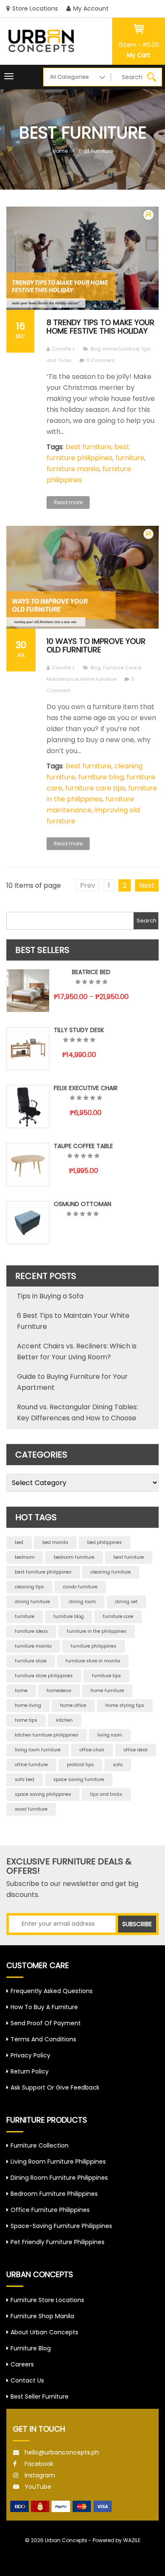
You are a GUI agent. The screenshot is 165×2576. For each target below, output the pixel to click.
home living (28, 1705)
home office (73, 1705)
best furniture (96, 151)
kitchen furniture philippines (47, 1735)
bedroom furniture (74, 1557)
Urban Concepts (66, 2540)
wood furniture (31, 1809)
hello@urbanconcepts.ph (62, 2452)
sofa (118, 1765)
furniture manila (73, 469)
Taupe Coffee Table (83, 1146)
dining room (82, 1602)
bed (19, 1542)
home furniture (107, 1691)
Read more (68, 502)
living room (110, 1735)
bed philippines (104, 1542)
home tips (26, 1720)
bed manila (55, 1542)
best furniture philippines (43, 1572)
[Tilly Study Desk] (28, 1049)
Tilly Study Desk (79, 1030)
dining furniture (32, 1602)
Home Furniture (121, 349)
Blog (96, 349)
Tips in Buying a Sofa (50, 1296)
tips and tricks (106, 1794)
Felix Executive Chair (86, 1088)
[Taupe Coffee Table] (28, 1165)
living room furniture (38, 1750)
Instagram (40, 2475)
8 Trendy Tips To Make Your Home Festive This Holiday (100, 327)
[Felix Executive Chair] (28, 1107)
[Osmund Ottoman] (28, 1223)
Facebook (39, 2464)
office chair (92, 1750)
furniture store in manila (93, 1661)
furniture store (31, 1661)
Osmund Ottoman (82, 1204)
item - (139, 45)
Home (60, 151)
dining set (126, 1602)
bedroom (25, 1557)
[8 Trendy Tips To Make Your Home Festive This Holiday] (82, 258)
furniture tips (106, 1676)
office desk (136, 1750)
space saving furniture (79, 1779)
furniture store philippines (44, 1676)
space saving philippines (43, 1794)
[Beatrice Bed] (28, 991)
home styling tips (125, 1705)
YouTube (38, 2487)
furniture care (118, 1617)
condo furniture (80, 1587)
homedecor (59, 1691)
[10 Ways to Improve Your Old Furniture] (82, 577)
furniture (130, 458)
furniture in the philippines (97, 1631)
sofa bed (25, 1779)
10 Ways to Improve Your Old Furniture (96, 645)
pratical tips (80, 1765)
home (21, 1691)
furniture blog (101, 777)
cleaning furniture (111, 1572)
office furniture (31, 1765)
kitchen (65, 1720)
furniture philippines (93, 1646)
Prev (88, 885)
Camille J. (64, 349)
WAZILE (132, 2540)
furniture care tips (95, 788)
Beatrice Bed (91, 972)
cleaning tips (29, 1587)
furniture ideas (31, 1631)
